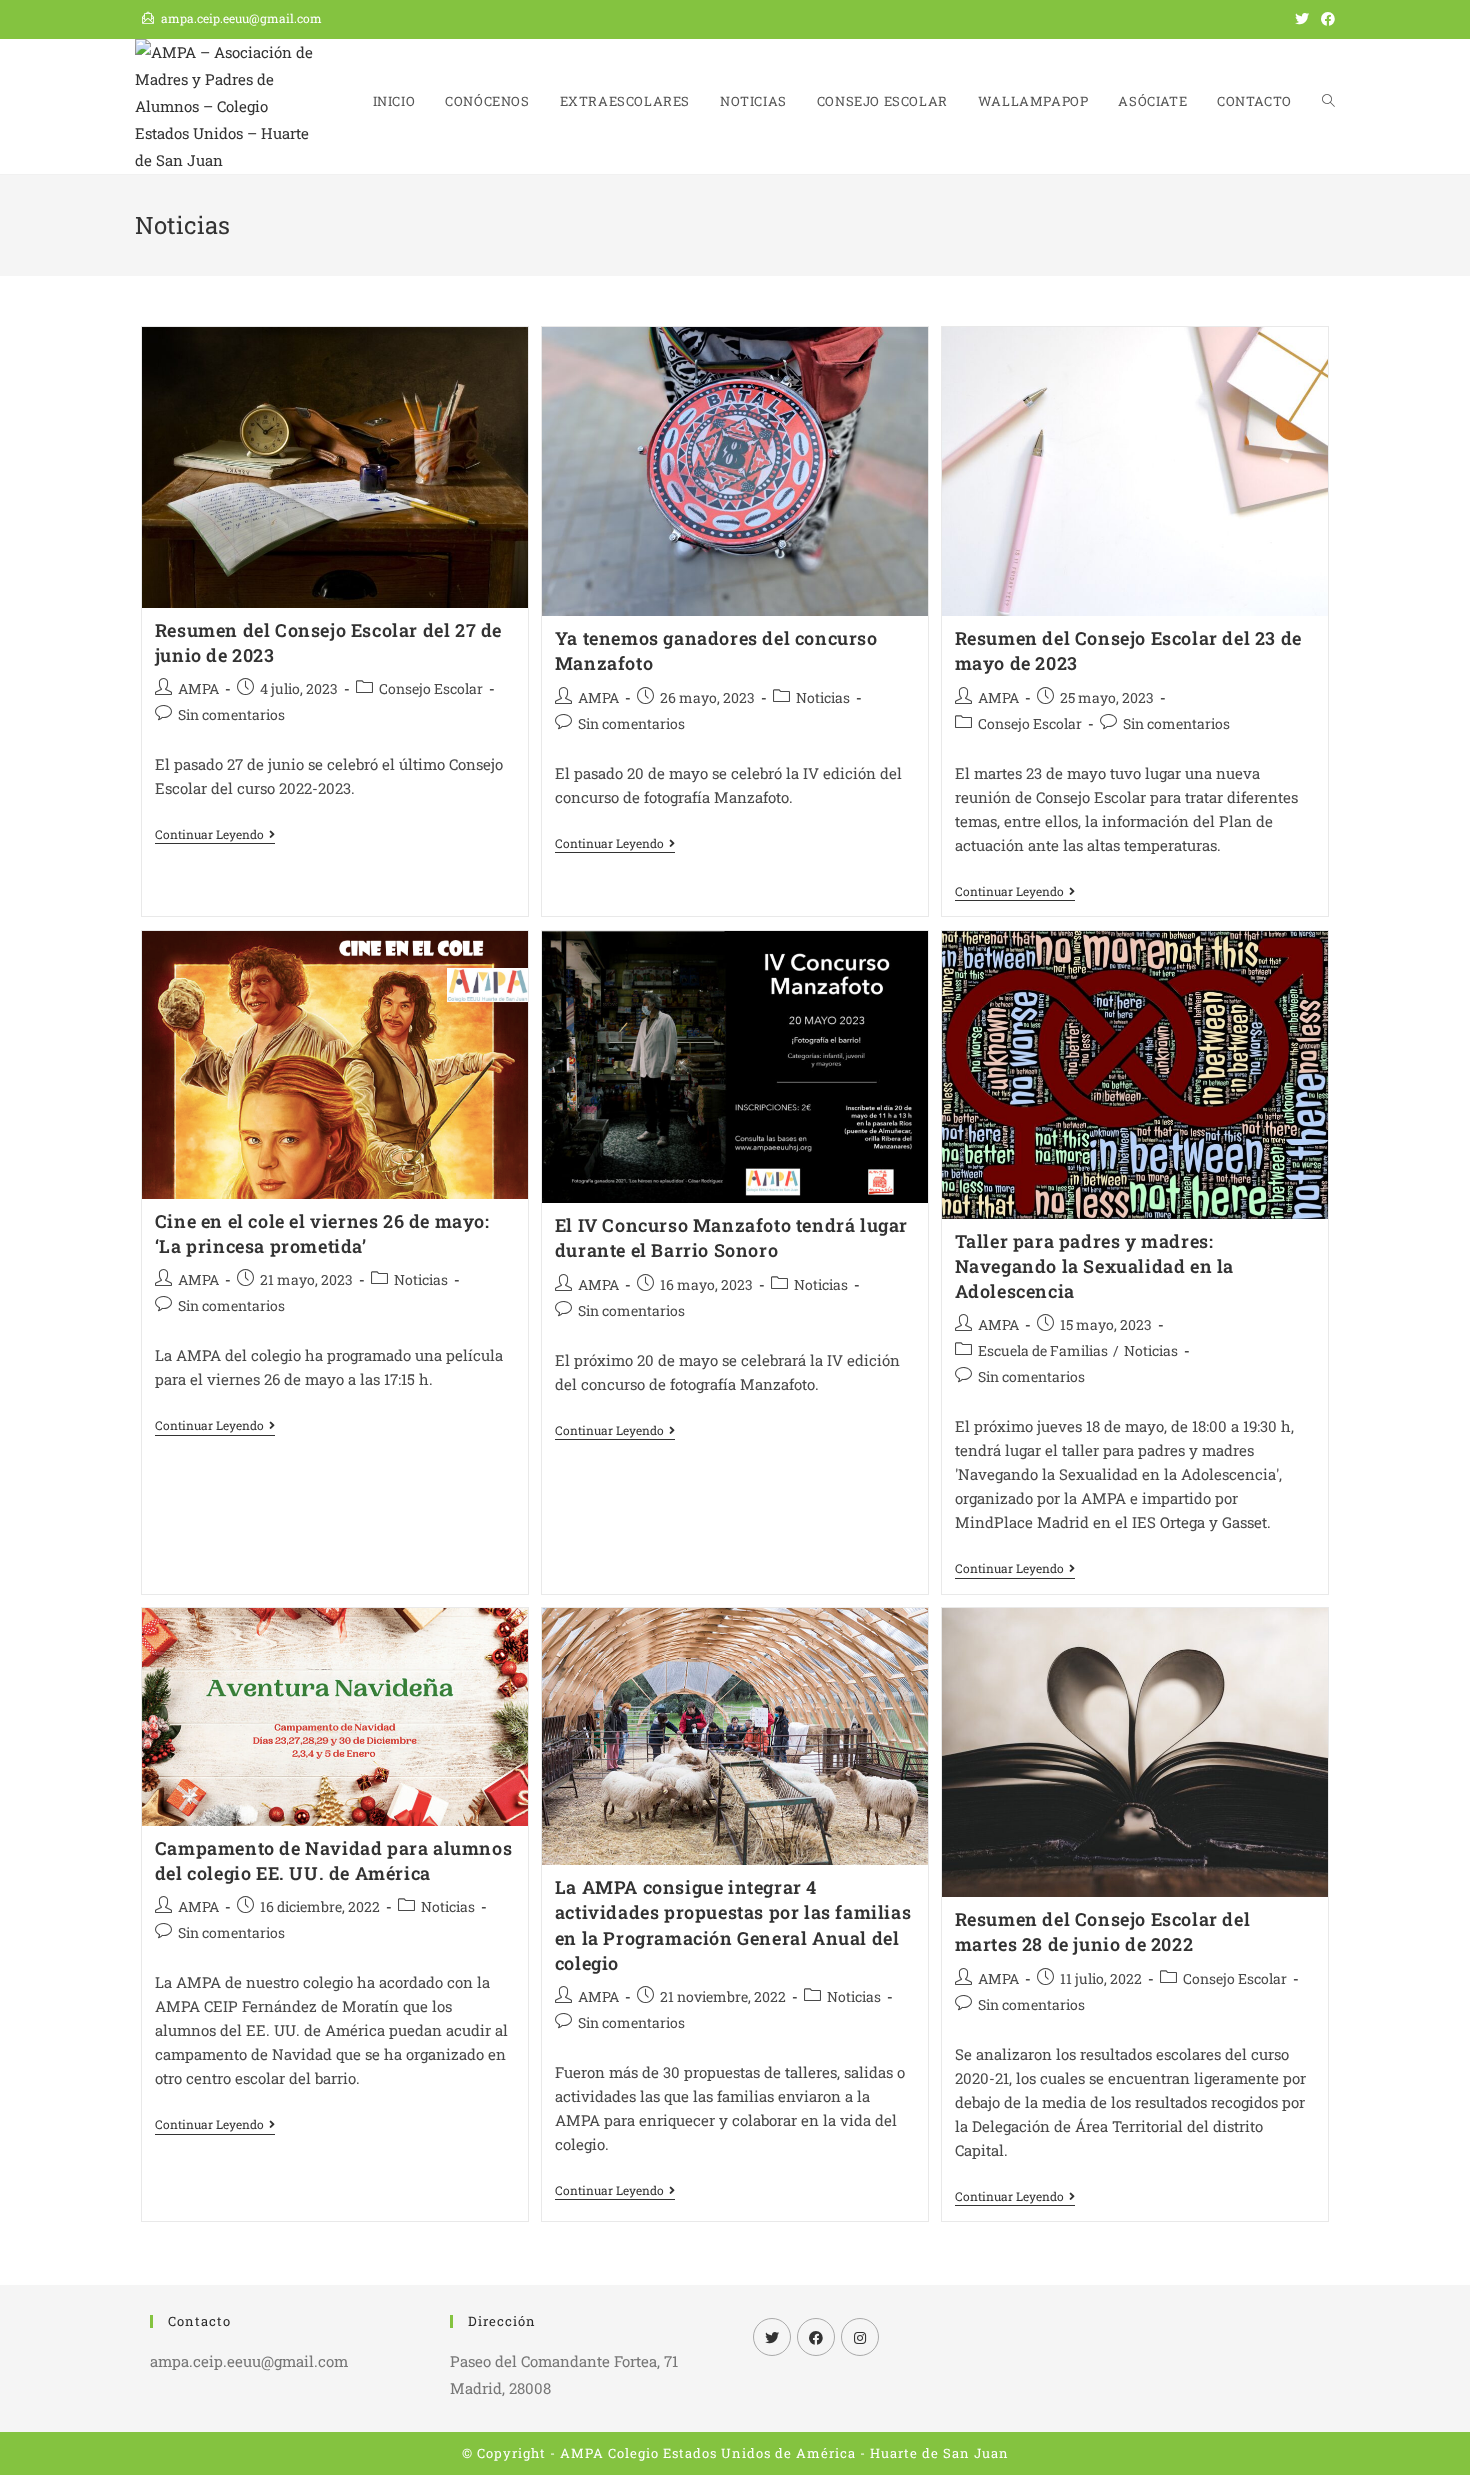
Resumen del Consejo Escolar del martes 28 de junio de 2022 (1103, 1931)
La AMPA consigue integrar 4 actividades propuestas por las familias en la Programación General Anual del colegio (733, 1925)
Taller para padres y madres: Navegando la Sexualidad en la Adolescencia (1094, 1266)
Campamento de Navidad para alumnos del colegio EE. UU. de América (333, 1860)
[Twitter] (772, 2337)
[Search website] (1328, 101)
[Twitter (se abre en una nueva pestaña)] (1302, 19)
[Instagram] (860, 2337)
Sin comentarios (231, 714)
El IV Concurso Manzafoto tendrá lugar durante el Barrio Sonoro (731, 1237)
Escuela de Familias (1043, 1350)
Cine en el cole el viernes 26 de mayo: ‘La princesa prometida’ (322, 1233)
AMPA (198, 688)
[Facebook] (816, 2337)
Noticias (823, 697)
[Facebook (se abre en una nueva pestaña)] (1325, 19)
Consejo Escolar (431, 688)
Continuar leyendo (215, 835)
